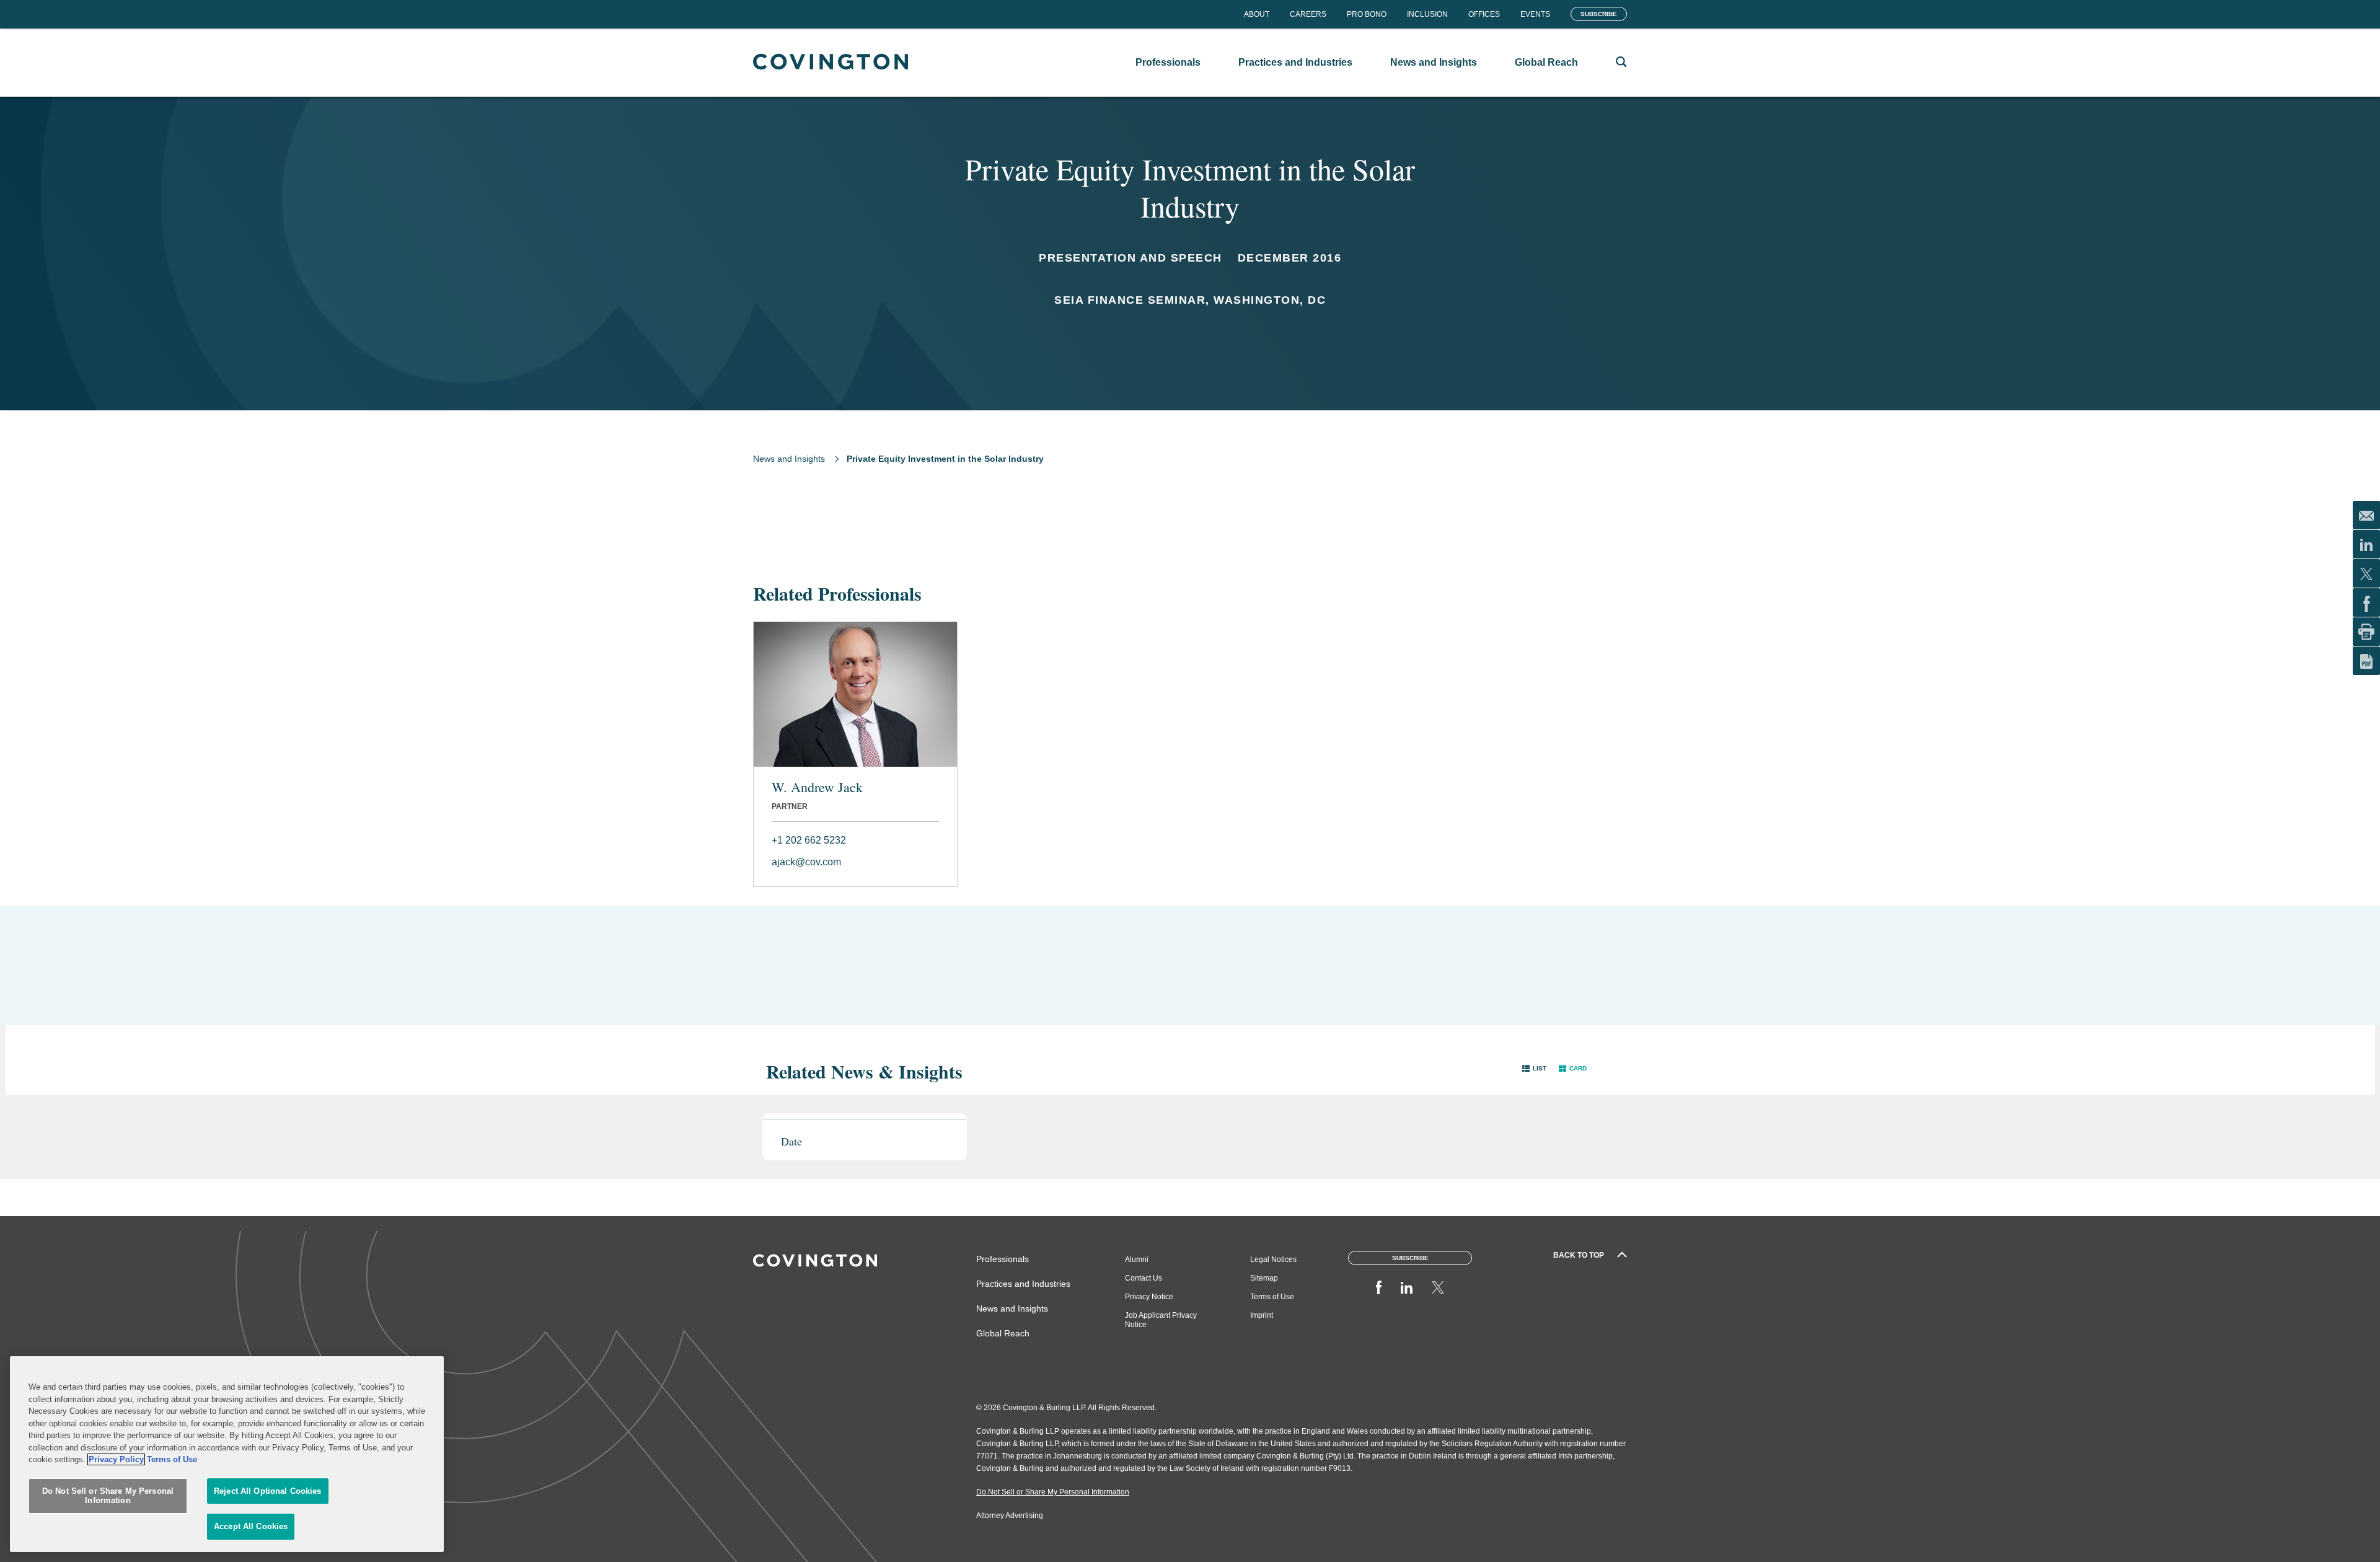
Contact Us (1144, 1278)
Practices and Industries (1023, 1284)
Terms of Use (1272, 1297)
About (1257, 14)
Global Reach (1003, 1333)
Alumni (1137, 1260)
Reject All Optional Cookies (268, 1491)
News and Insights (789, 459)
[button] (1534, 1068)
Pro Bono (1367, 14)
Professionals (1003, 1259)
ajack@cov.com (806, 862)
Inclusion (1427, 14)
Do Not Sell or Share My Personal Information (108, 1496)
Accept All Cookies (251, 1526)
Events (1535, 14)
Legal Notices (1273, 1260)
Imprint (1262, 1315)
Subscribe (1599, 14)
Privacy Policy (116, 1459)
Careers (1308, 14)
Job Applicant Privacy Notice (1161, 1320)
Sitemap (1264, 1278)
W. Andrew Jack (817, 787)
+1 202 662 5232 (809, 840)
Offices (1484, 14)
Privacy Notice (1149, 1297)
